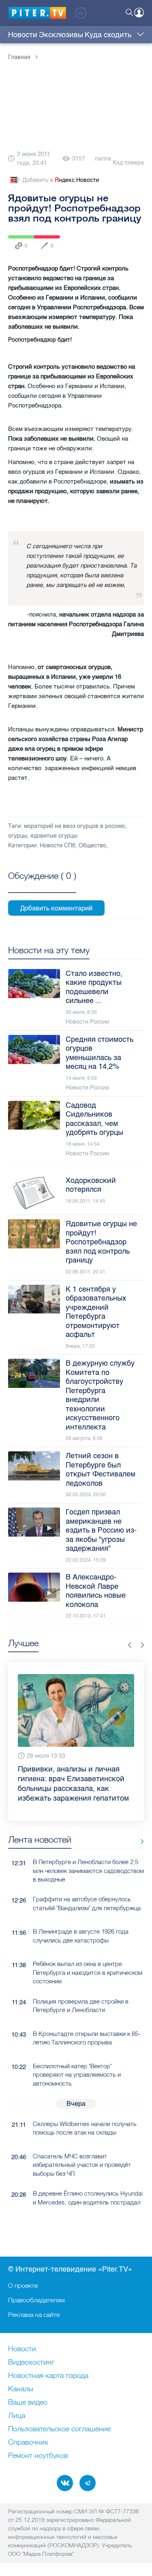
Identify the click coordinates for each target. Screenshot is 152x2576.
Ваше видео (28, 2403)
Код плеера (128, 163)
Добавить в (61, 180)
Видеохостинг (31, 2363)
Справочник (28, 2443)
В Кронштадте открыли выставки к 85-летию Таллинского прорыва (87, 2038)
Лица (17, 2416)
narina (103, 159)
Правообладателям (36, 2300)
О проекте (23, 2285)
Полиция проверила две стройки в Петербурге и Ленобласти (81, 2006)
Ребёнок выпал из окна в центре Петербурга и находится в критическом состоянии (88, 1972)
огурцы (18, 836)
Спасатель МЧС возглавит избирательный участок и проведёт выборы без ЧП (82, 2165)
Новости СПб (58, 846)
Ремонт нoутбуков (38, 2456)
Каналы (21, 2389)
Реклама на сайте (34, 2314)
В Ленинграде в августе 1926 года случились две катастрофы (81, 1936)
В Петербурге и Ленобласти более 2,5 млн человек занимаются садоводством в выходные (88, 1871)
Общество (92, 846)
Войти (139, 13)
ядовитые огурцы (54, 836)
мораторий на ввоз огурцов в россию (74, 826)
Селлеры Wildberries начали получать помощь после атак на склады (85, 2128)
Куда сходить (108, 35)
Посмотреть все (42, 885)
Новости (23, 35)
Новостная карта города (48, 2376)
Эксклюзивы (61, 35)
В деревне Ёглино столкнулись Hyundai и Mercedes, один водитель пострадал (88, 2198)
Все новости (139, 1841)
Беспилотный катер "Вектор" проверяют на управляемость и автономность (77, 2075)
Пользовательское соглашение (59, 2429)
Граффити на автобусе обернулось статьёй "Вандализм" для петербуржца (87, 1903)
